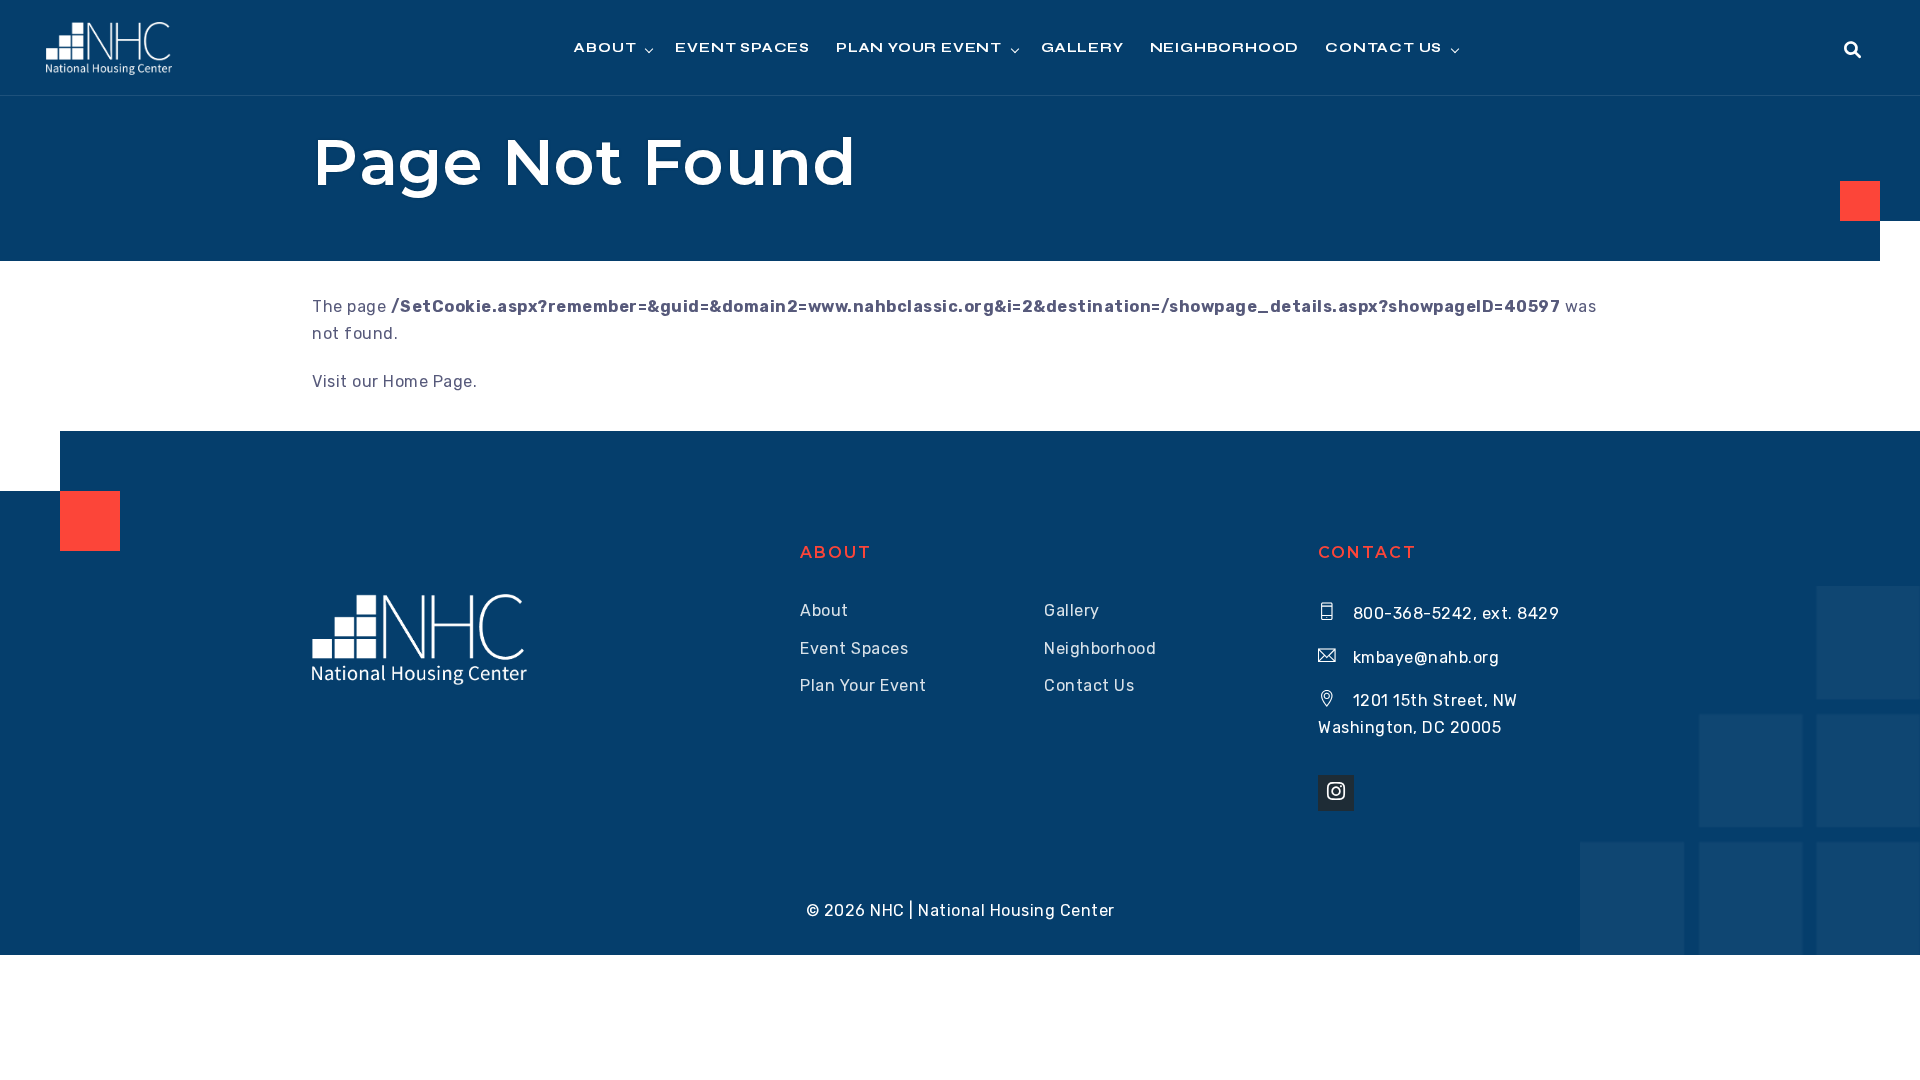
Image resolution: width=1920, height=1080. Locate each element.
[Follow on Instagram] (1336, 793)
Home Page (428, 381)
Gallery (1082, 47)
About (824, 610)
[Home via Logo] (108, 48)
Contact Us (1383, 47)
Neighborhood (1225, 47)
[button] (1853, 50)
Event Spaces (742, 47)
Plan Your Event (863, 685)
